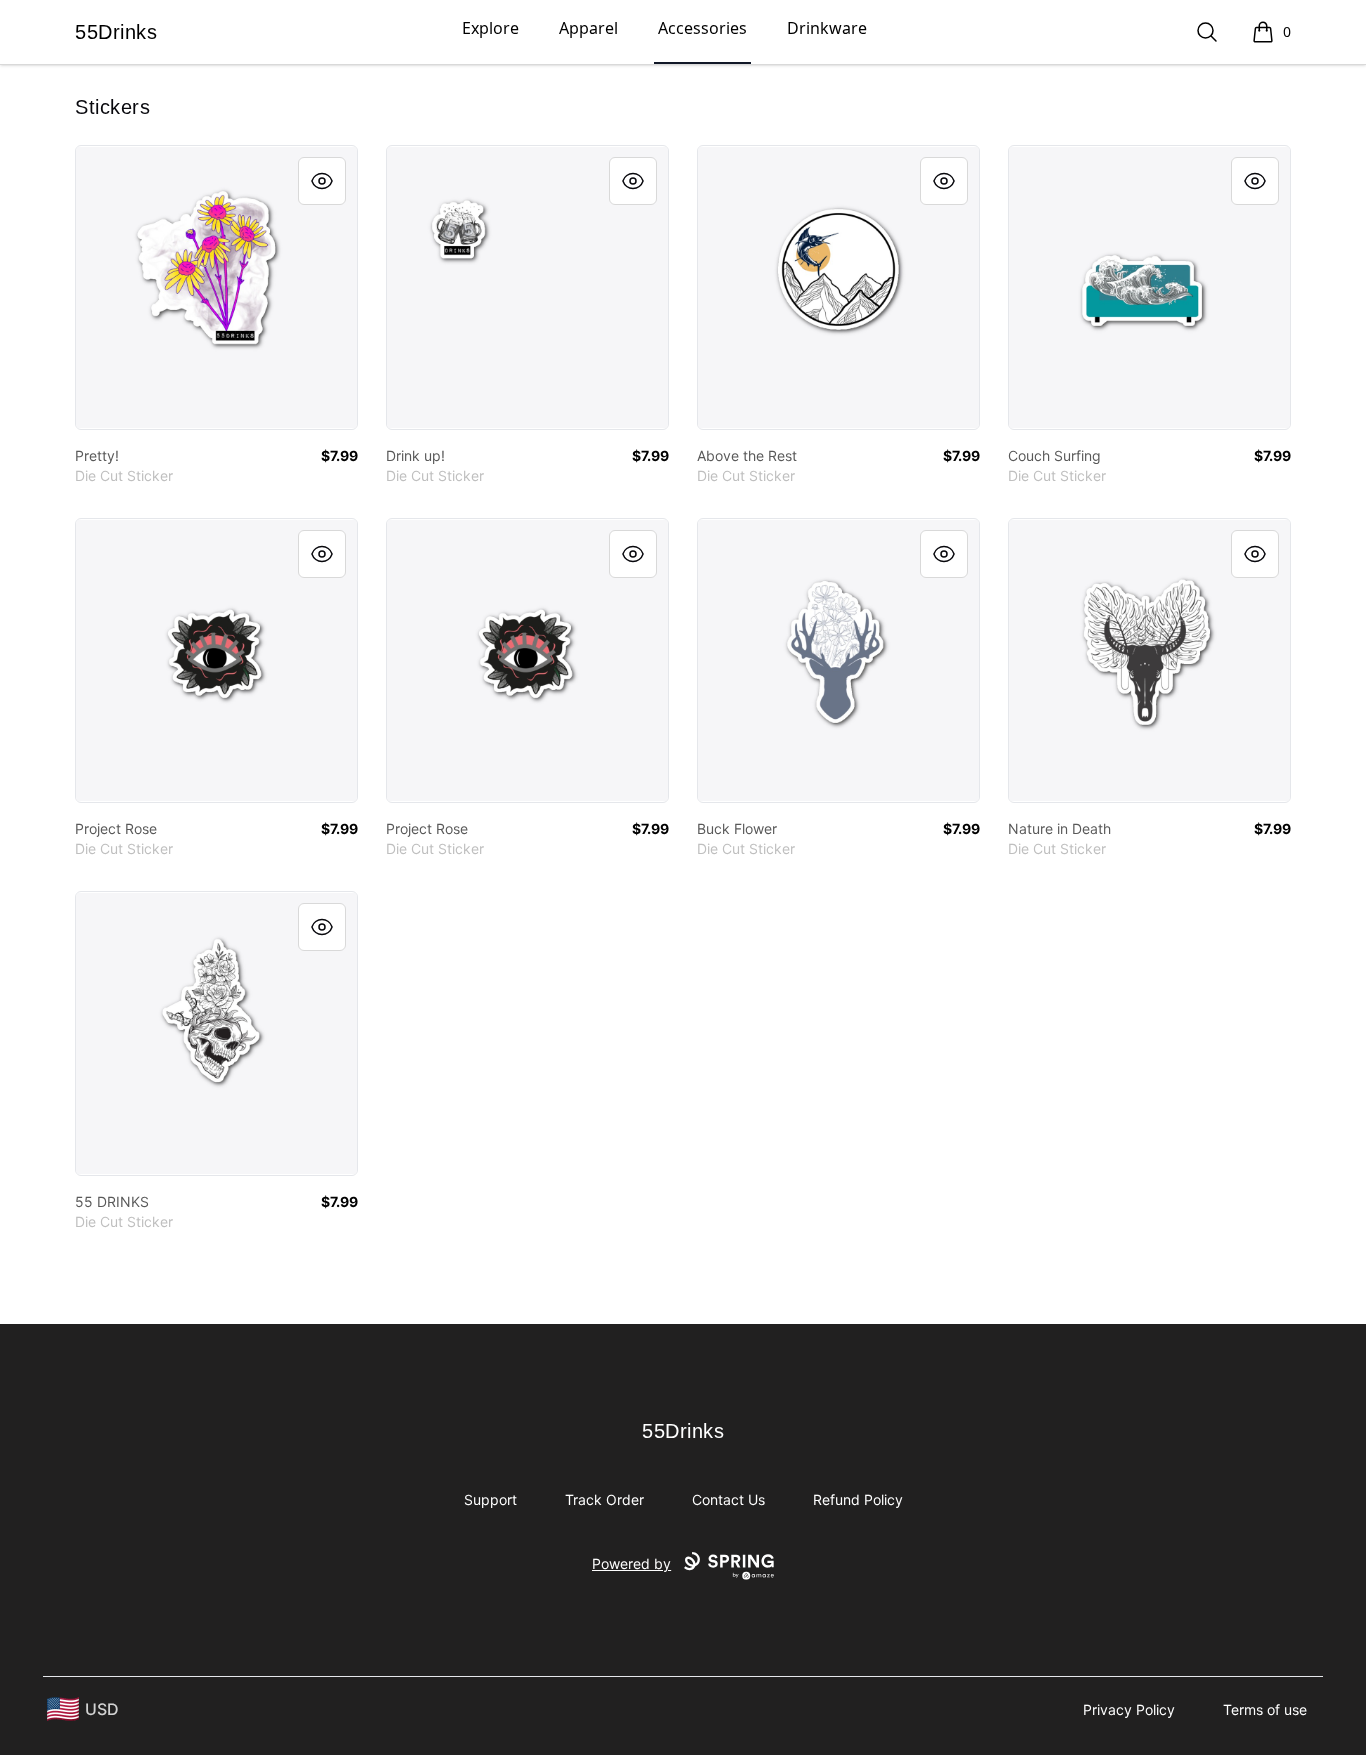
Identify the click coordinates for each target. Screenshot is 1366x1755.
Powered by (631, 1563)
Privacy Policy (1129, 1709)
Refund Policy (858, 1499)
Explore (490, 28)
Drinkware (827, 28)
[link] (216, 287)
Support (490, 1499)
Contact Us (728, 1499)
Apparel (588, 28)
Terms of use (1265, 1709)
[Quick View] (322, 181)
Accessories (702, 28)
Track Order (604, 1499)
